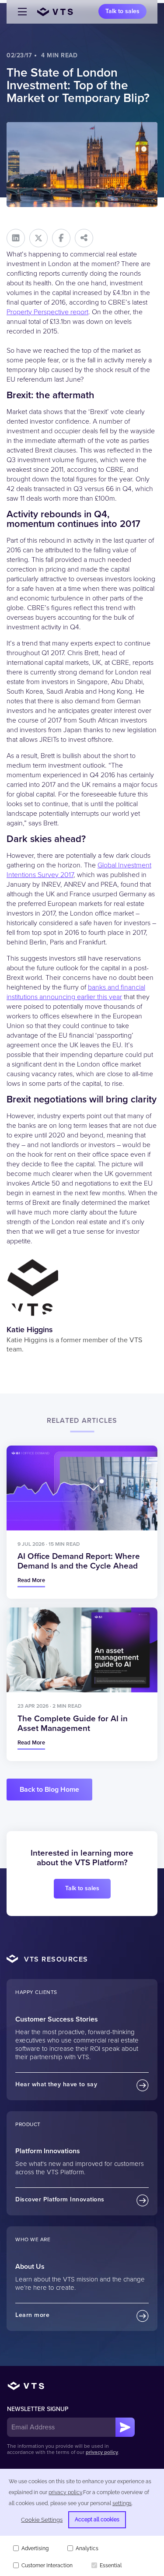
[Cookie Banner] (82, 2522)
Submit (125, 2427)
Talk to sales (122, 11)
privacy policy (102, 2452)
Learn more (32, 2315)
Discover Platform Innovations (60, 2199)
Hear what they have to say (56, 2084)
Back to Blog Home (49, 1790)
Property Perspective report (47, 312)
